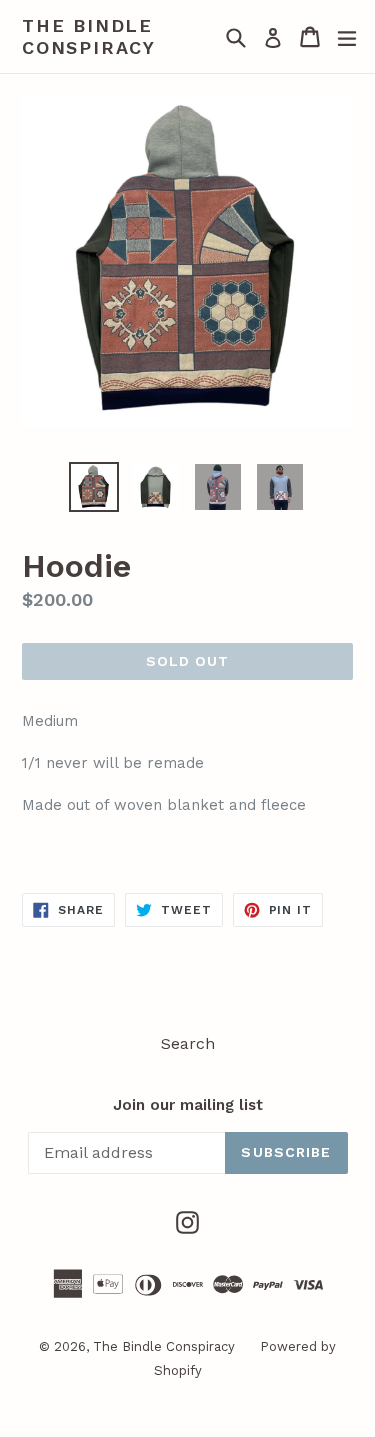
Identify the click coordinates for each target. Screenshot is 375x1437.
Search (188, 1043)
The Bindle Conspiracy (89, 36)
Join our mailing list (188, 1105)
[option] (94, 487)
